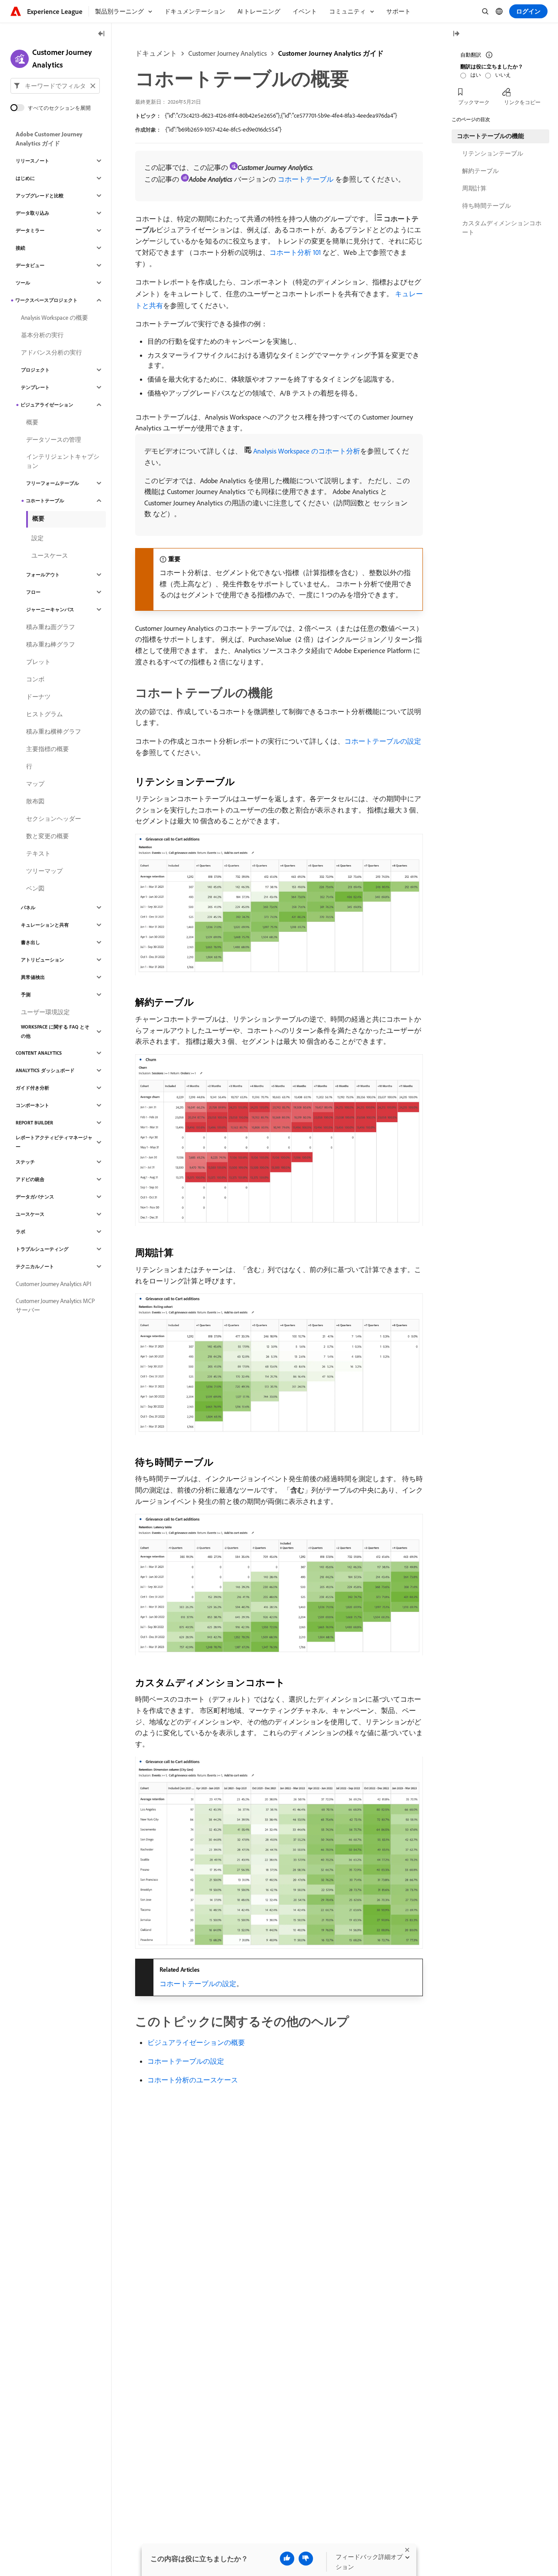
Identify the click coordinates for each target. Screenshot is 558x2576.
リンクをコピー (522, 102)
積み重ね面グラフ (51, 627)
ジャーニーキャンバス (50, 609)
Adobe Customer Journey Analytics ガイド (49, 139)
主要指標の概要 (48, 749)
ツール (23, 283)
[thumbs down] (306, 2559)
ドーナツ (38, 697)
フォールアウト (43, 575)
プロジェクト (35, 370)
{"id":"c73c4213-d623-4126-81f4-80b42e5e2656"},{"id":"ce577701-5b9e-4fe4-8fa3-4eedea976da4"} (281, 115)
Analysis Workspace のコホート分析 (307, 451)
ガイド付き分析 (32, 1088)
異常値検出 (33, 977)
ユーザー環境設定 (45, 1012)
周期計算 (474, 188)
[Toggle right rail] (456, 34)
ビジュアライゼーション (47, 405)
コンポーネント (32, 1105)
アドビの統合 (30, 1179)
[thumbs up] (287, 2559)
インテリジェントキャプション (63, 461)
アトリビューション (43, 960)
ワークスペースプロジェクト (46, 300)
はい (476, 75)
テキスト (38, 853)
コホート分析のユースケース (193, 2080)
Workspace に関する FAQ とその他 (55, 1031)
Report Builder (34, 1123)
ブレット (38, 662)
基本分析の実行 (42, 335)
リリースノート (32, 161)
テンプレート (35, 387)
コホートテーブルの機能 (490, 136)
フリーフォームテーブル (53, 483)
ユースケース (50, 555)
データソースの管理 (54, 440)
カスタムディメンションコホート (502, 228)
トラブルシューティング (42, 1249)
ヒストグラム (44, 714)
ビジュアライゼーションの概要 (196, 2042)
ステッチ (25, 1162)
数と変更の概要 (48, 836)
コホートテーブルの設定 (383, 741)
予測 (26, 995)
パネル (28, 907)
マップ (35, 784)
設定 (37, 538)
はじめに (25, 178)
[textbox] (55, 86)
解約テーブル (480, 171)
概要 (32, 422)
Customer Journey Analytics (228, 53)
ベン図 (35, 888)
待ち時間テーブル (487, 206)
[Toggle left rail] (102, 34)
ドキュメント (156, 53)
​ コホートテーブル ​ (306, 179)
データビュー (30, 265)
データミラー (30, 230)
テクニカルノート (35, 1266)
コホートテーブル (45, 501)
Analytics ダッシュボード (45, 1070)
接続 (20, 248)
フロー (33, 592)
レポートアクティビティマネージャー (54, 1142)
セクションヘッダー (54, 819)
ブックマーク (474, 102)
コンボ (35, 679)
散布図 (35, 801)
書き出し (31, 942)
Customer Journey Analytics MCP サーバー (55, 1305)
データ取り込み (32, 213)
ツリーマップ (44, 871)
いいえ (503, 75)
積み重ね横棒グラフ (54, 731)
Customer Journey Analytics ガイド (331, 53)
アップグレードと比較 (40, 196)
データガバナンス (35, 1197)
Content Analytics (39, 1053)
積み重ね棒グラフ (51, 644)
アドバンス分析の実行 (51, 352)
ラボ (20, 1232)
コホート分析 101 (295, 252)
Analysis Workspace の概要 (54, 318)
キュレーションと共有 (45, 925)
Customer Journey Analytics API (53, 1284)
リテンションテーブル (493, 153)
